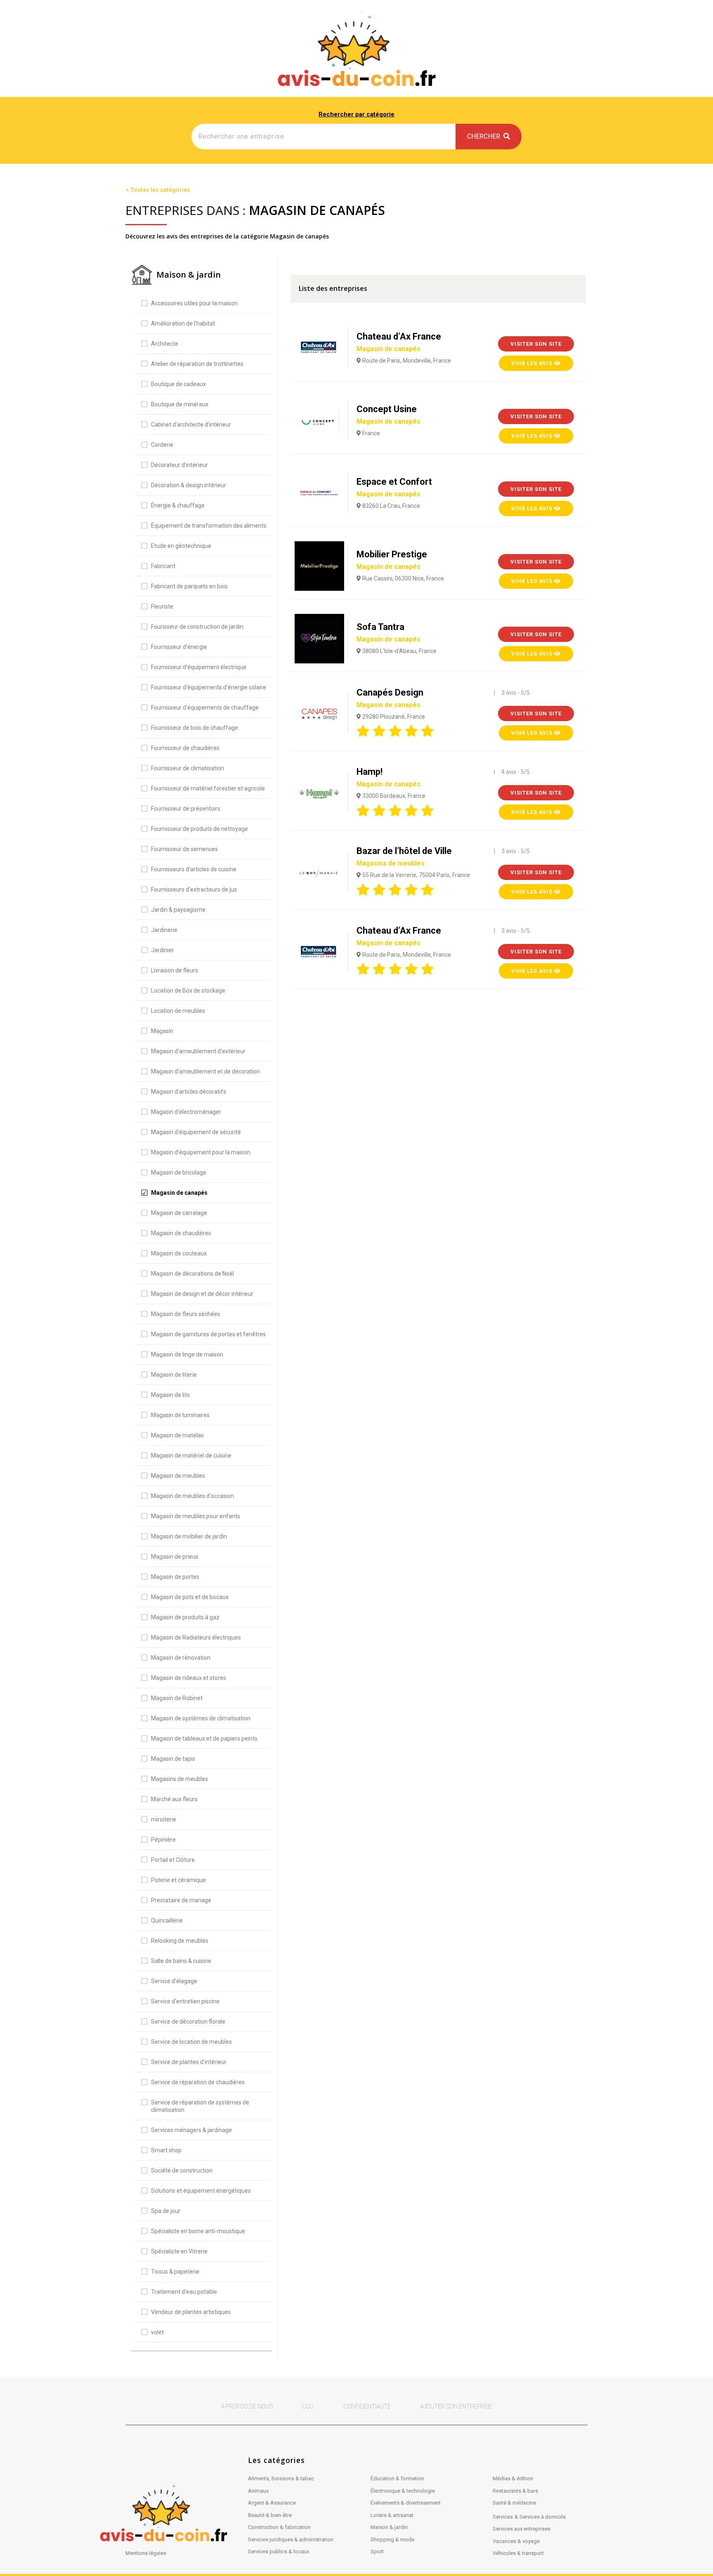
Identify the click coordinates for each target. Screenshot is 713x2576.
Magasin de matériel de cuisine (191, 1455)
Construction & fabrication (279, 2527)
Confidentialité (367, 2406)
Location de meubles (178, 1011)
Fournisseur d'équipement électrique (199, 667)
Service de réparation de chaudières (198, 2082)
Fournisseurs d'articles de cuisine (194, 869)
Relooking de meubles (180, 1941)
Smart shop (166, 2150)
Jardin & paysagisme (178, 910)
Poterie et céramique (178, 1880)
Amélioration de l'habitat (183, 323)
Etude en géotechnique (181, 546)
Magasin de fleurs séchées (186, 1314)
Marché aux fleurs (174, 1799)
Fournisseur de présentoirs (186, 809)
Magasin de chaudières (181, 1233)
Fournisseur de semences (184, 849)
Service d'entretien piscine (185, 2001)
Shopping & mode (392, 2539)
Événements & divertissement (406, 2503)
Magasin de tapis (173, 1759)
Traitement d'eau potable (184, 2292)
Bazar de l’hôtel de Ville (404, 856)
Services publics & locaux (279, 2551)
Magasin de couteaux (179, 1253)
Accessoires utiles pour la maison (194, 303)
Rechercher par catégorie (356, 114)
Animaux (258, 2491)
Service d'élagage (174, 1981)
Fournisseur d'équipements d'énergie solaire (209, 687)
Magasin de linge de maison (187, 1354)
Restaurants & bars (515, 2491)
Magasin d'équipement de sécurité (196, 1132)
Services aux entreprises (522, 2529)
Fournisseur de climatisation (188, 768)
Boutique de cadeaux (178, 384)
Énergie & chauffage (178, 505)
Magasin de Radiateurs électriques (196, 1637)
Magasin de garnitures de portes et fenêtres (208, 1334)
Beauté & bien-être (270, 2515)
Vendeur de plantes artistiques (191, 2312)
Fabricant (163, 566)
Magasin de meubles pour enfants (196, 1516)
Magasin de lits (170, 1395)
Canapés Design (390, 698)
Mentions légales (146, 2553)
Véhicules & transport (518, 2553)
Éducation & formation (397, 2478)
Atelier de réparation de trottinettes (197, 364)
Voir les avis (533, 363)
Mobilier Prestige (392, 560)
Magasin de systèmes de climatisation (201, 1718)
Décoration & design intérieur (189, 485)
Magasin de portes (175, 1577)
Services (503, 2517)
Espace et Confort (394, 487)
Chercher (485, 136)
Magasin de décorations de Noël (192, 1274)
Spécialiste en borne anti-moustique (198, 2231)
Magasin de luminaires (180, 1415)
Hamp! (388, 777)
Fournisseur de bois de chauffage (195, 728)
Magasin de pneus (175, 1557)
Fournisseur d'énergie (179, 647)
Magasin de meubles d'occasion (192, 1496)
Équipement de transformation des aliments (209, 526)
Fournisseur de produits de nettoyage (199, 829)
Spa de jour (166, 2211)
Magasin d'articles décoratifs (189, 1092)
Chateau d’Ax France (399, 342)
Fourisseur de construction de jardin (197, 627)
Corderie (162, 445)
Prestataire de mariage (181, 1900)
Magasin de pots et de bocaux (190, 1597)
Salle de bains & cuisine (181, 1961)
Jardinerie (164, 930)
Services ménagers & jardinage (191, 2130)
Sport (377, 2551)
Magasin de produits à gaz (185, 1617)
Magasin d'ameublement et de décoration (205, 1071)
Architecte (165, 344)
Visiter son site (536, 344)
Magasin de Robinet (177, 1698)
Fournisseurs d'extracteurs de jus (194, 889)
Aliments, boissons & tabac (281, 2478)
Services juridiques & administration (291, 2539)
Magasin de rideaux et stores (189, 1678)
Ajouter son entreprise (456, 2406)
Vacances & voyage (516, 2541)
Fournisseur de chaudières (185, 748)
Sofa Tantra (388, 632)
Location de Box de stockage (188, 991)
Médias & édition (513, 2478)
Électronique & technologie (403, 2491)
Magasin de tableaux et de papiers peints (204, 1739)
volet (157, 2332)
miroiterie (164, 1819)
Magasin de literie (174, 1375)
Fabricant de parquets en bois (189, 586)
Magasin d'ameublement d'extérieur (198, 1051)
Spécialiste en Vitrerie (179, 2251)
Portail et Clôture (173, 1860)
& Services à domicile (540, 2517)
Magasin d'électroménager (186, 1112)
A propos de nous (247, 2406)
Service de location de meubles (191, 2042)
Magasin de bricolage (179, 1172)
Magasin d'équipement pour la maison (201, 1152)
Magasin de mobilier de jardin (189, 1536)
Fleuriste (162, 606)
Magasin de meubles (178, 1476)
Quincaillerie (167, 1920)
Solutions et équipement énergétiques (201, 2191)
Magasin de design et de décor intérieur (202, 1294)
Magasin (162, 1031)
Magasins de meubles (179, 1779)
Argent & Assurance (272, 2503)
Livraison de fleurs (175, 970)
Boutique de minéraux (180, 404)
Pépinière (163, 1840)
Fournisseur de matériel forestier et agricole (208, 788)
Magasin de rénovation (181, 1658)
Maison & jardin (389, 2527)
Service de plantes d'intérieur (189, 2062)
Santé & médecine (514, 2503)
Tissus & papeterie (175, 2272)
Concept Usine (388, 415)
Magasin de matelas (177, 1435)
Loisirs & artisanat (392, 2515)
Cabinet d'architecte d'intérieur (191, 425)
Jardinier (163, 950)
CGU (308, 2406)
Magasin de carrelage (179, 1213)
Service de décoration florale (188, 2022)
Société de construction (182, 2170)
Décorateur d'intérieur (179, 465)
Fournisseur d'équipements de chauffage (205, 708)
